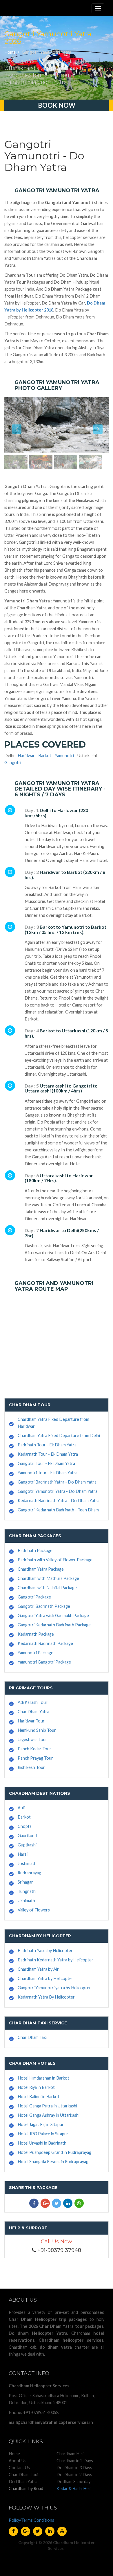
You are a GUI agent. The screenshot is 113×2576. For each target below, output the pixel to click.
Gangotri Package (34, 1597)
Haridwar (26, 756)
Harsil (23, 1854)
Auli (21, 1808)
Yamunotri (64, 756)
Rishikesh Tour (31, 1767)
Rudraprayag (29, 1873)
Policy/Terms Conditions (31, 2520)
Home (10, 52)
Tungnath (27, 1891)
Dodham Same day (73, 2482)
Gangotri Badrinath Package (44, 1606)
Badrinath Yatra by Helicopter (45, 1951)
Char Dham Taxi (32, 2037)
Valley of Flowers (34, 1910)
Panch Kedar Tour (34, 1749)
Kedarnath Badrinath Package (45, 1643)
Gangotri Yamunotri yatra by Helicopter (54, 1988)
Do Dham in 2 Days (74, 2475)
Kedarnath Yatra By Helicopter (46, 1997)
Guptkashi (27, 1845)
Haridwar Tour (31, 1721)
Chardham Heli (70, 2454)
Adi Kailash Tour (33, 1702)
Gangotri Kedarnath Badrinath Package (54, 1625)
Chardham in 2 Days (75, 2461)
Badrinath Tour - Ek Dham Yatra (47, 1445)
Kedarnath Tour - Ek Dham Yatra (48, 1454)
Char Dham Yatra (33, 1712)
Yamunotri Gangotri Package (44, 1662)
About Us (18, 2461)
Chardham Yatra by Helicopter (45, 1978)
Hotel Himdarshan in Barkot (43, 2078)
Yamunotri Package (35, 1653)
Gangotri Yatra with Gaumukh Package (53, 1615)
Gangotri (13, 763)
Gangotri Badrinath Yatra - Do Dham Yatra (57, 1482)
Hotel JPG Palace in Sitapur (43, 2134)
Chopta (25, 1826)
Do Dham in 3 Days (74, 2468)
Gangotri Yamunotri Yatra (47, 52)
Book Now (57, 105)
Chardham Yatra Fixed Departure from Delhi (59, 1435)
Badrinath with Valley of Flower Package (55, 1560)
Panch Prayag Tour (35, 1758)
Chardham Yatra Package (41, 1569)
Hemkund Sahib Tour (37, 1730)
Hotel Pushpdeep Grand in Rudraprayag (54, 2152)
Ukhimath (26, 1901)
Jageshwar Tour (32, 1739)
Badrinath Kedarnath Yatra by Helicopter (55, 1960)
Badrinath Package (35, 1550)
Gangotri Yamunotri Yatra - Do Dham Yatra (58, 1491)
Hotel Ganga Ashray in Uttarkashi (49, 2115)
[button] (12, 425)
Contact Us (19, 2468)
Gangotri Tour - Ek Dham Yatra (46, 1463)
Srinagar (25, 1882)
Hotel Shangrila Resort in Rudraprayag (53, 2162)
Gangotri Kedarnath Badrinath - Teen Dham (58, 1510)
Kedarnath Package (36, 1634)
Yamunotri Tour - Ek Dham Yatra (48, 1473)
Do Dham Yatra (23, 2482)
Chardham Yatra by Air (38, 1969)
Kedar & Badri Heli (73, 2488)
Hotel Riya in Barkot (36, 2087)
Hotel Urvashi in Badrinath (42, 2143)
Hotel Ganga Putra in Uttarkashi (47, 2106)
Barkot (45, 756)
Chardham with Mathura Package (48, 1578)
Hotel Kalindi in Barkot (39, 2097)
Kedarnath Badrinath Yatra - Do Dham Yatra (59, 1501)
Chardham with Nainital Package (47, 1588)
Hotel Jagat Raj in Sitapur (41, 2124)
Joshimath (27, 1863)
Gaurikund (27, 1836)
